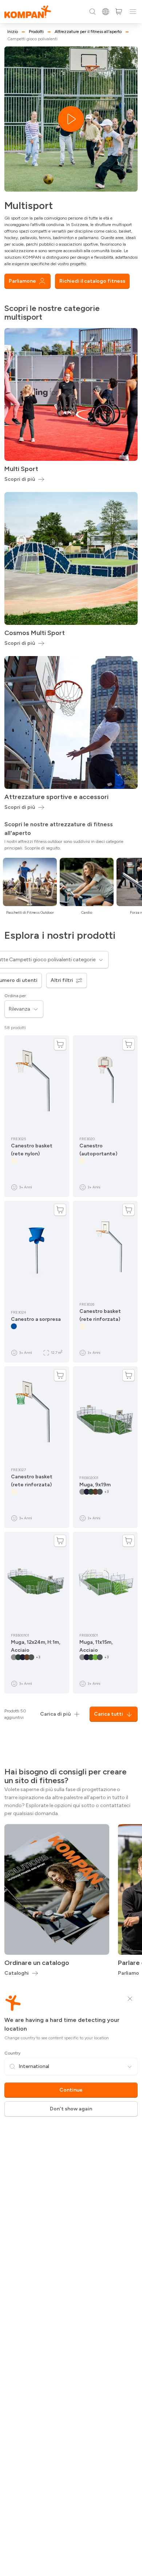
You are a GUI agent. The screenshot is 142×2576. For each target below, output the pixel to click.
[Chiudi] (130, 1999)
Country (12, 2053)
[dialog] (71, 1288)
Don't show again (71, 2109)
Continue (71, 2090)
